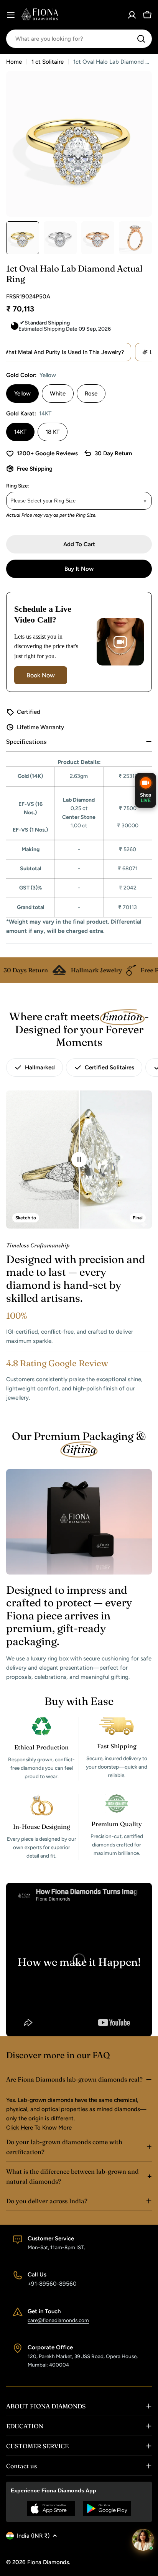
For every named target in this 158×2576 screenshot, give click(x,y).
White (58, 394)
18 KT (53, 432)
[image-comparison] (79, 1160)
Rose (91, 394)
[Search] (141, 39)
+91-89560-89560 (52, 2284)
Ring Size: (18, 486)
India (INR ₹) (33, 2536)
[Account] (132, 15)
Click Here (20, 2128)
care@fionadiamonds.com (58, 2320)
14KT (20, 432)
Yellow (22, 394)
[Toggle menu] (11, 15)
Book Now (41, 675)
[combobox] (79, 39)
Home (14, 62)
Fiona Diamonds (48, 2562)
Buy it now (79, 569)
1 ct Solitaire (48, 62)
